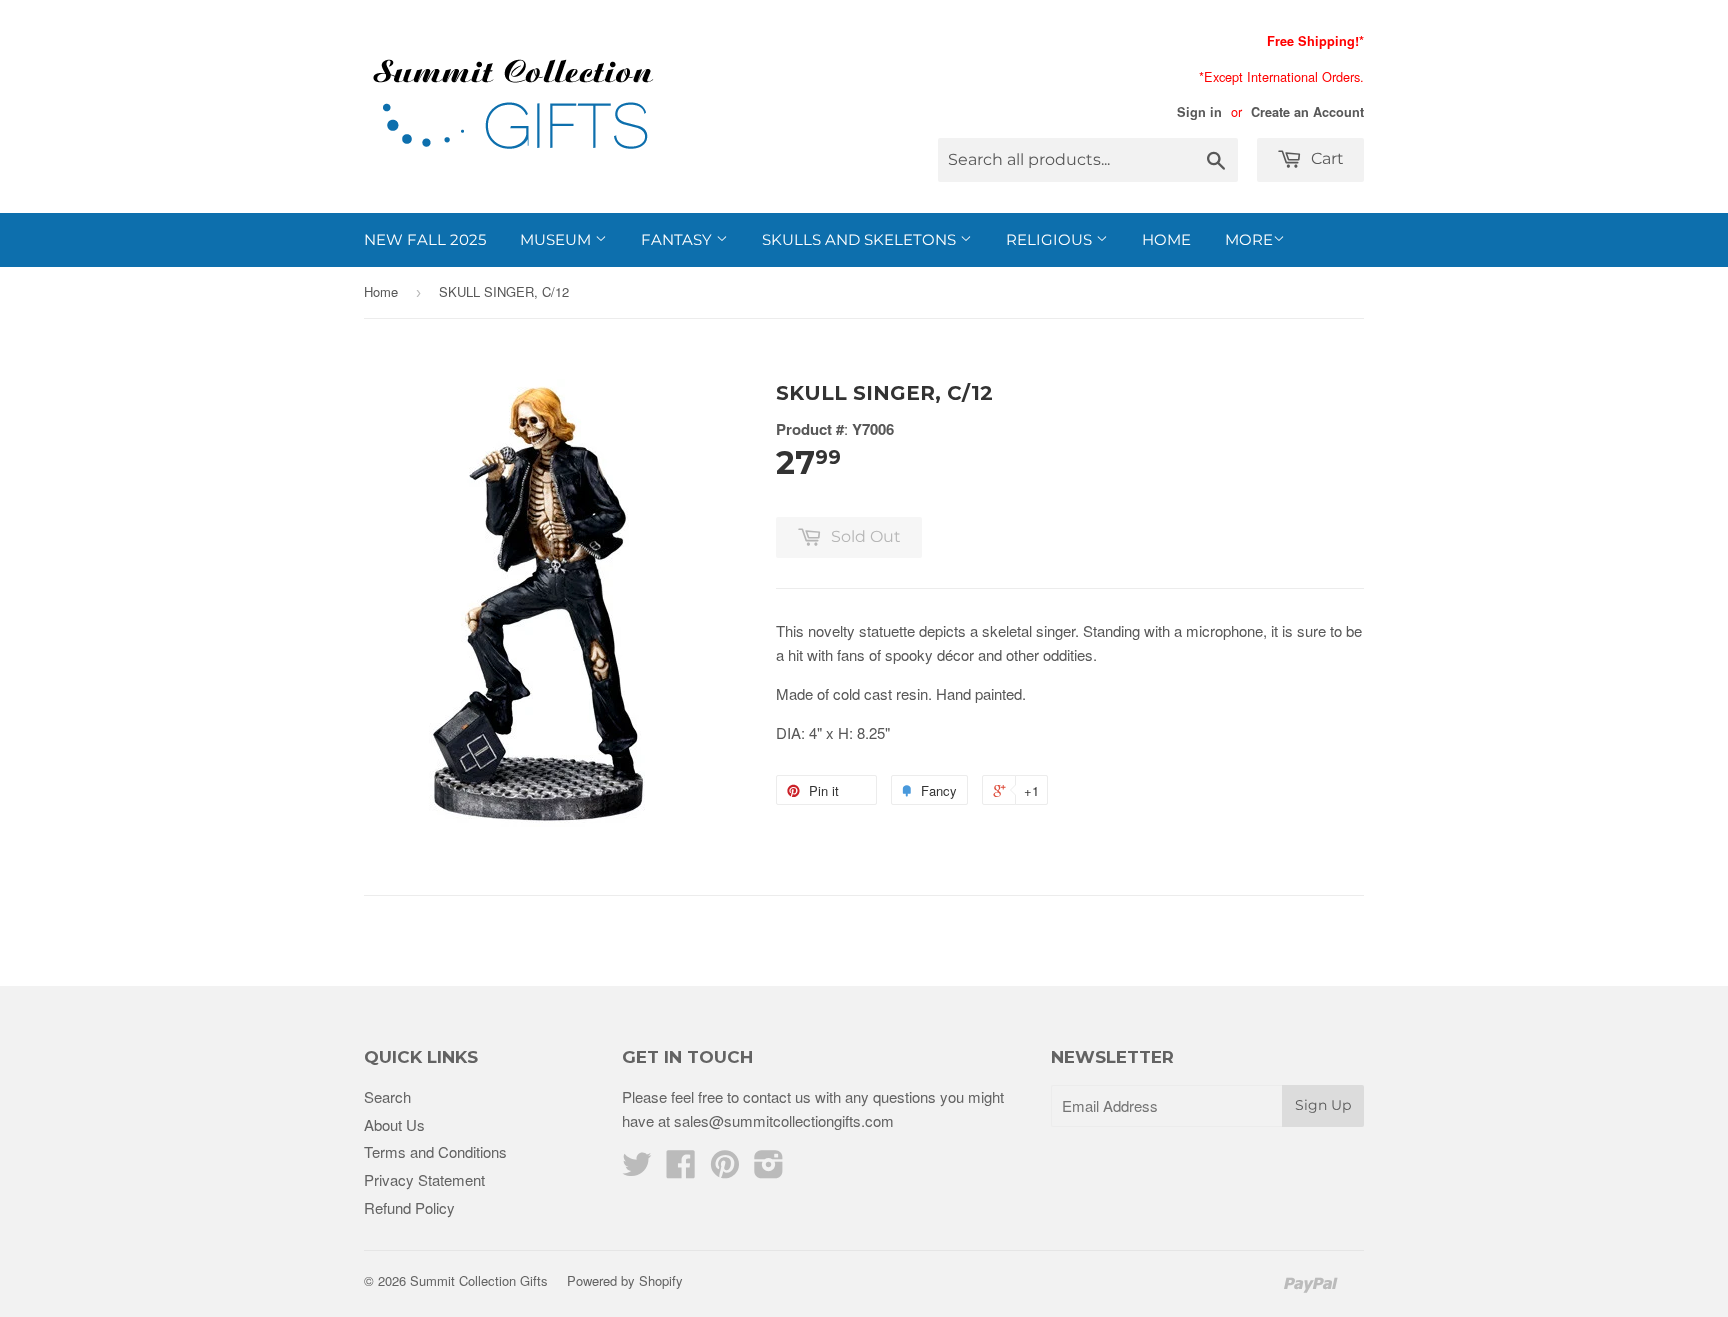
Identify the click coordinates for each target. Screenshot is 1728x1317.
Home (1166, 239)
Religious (1051, 239)
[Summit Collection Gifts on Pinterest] (725, 1169)
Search (387, 1096)
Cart (1325, 158)
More (1249, 239)
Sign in (1199, 112)
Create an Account (1307, 112)
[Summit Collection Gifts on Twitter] (637, 1169)
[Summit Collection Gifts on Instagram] (769, 1169)
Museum (557, 239)
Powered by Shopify (625, 1280)
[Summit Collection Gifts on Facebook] (681, 1169)
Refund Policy (409, 1207)
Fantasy (678, 239)
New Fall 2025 (425, 239)
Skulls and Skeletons (861, 239)
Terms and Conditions (435, 1151)
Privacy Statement (424, 1179)
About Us (394, 1124)
